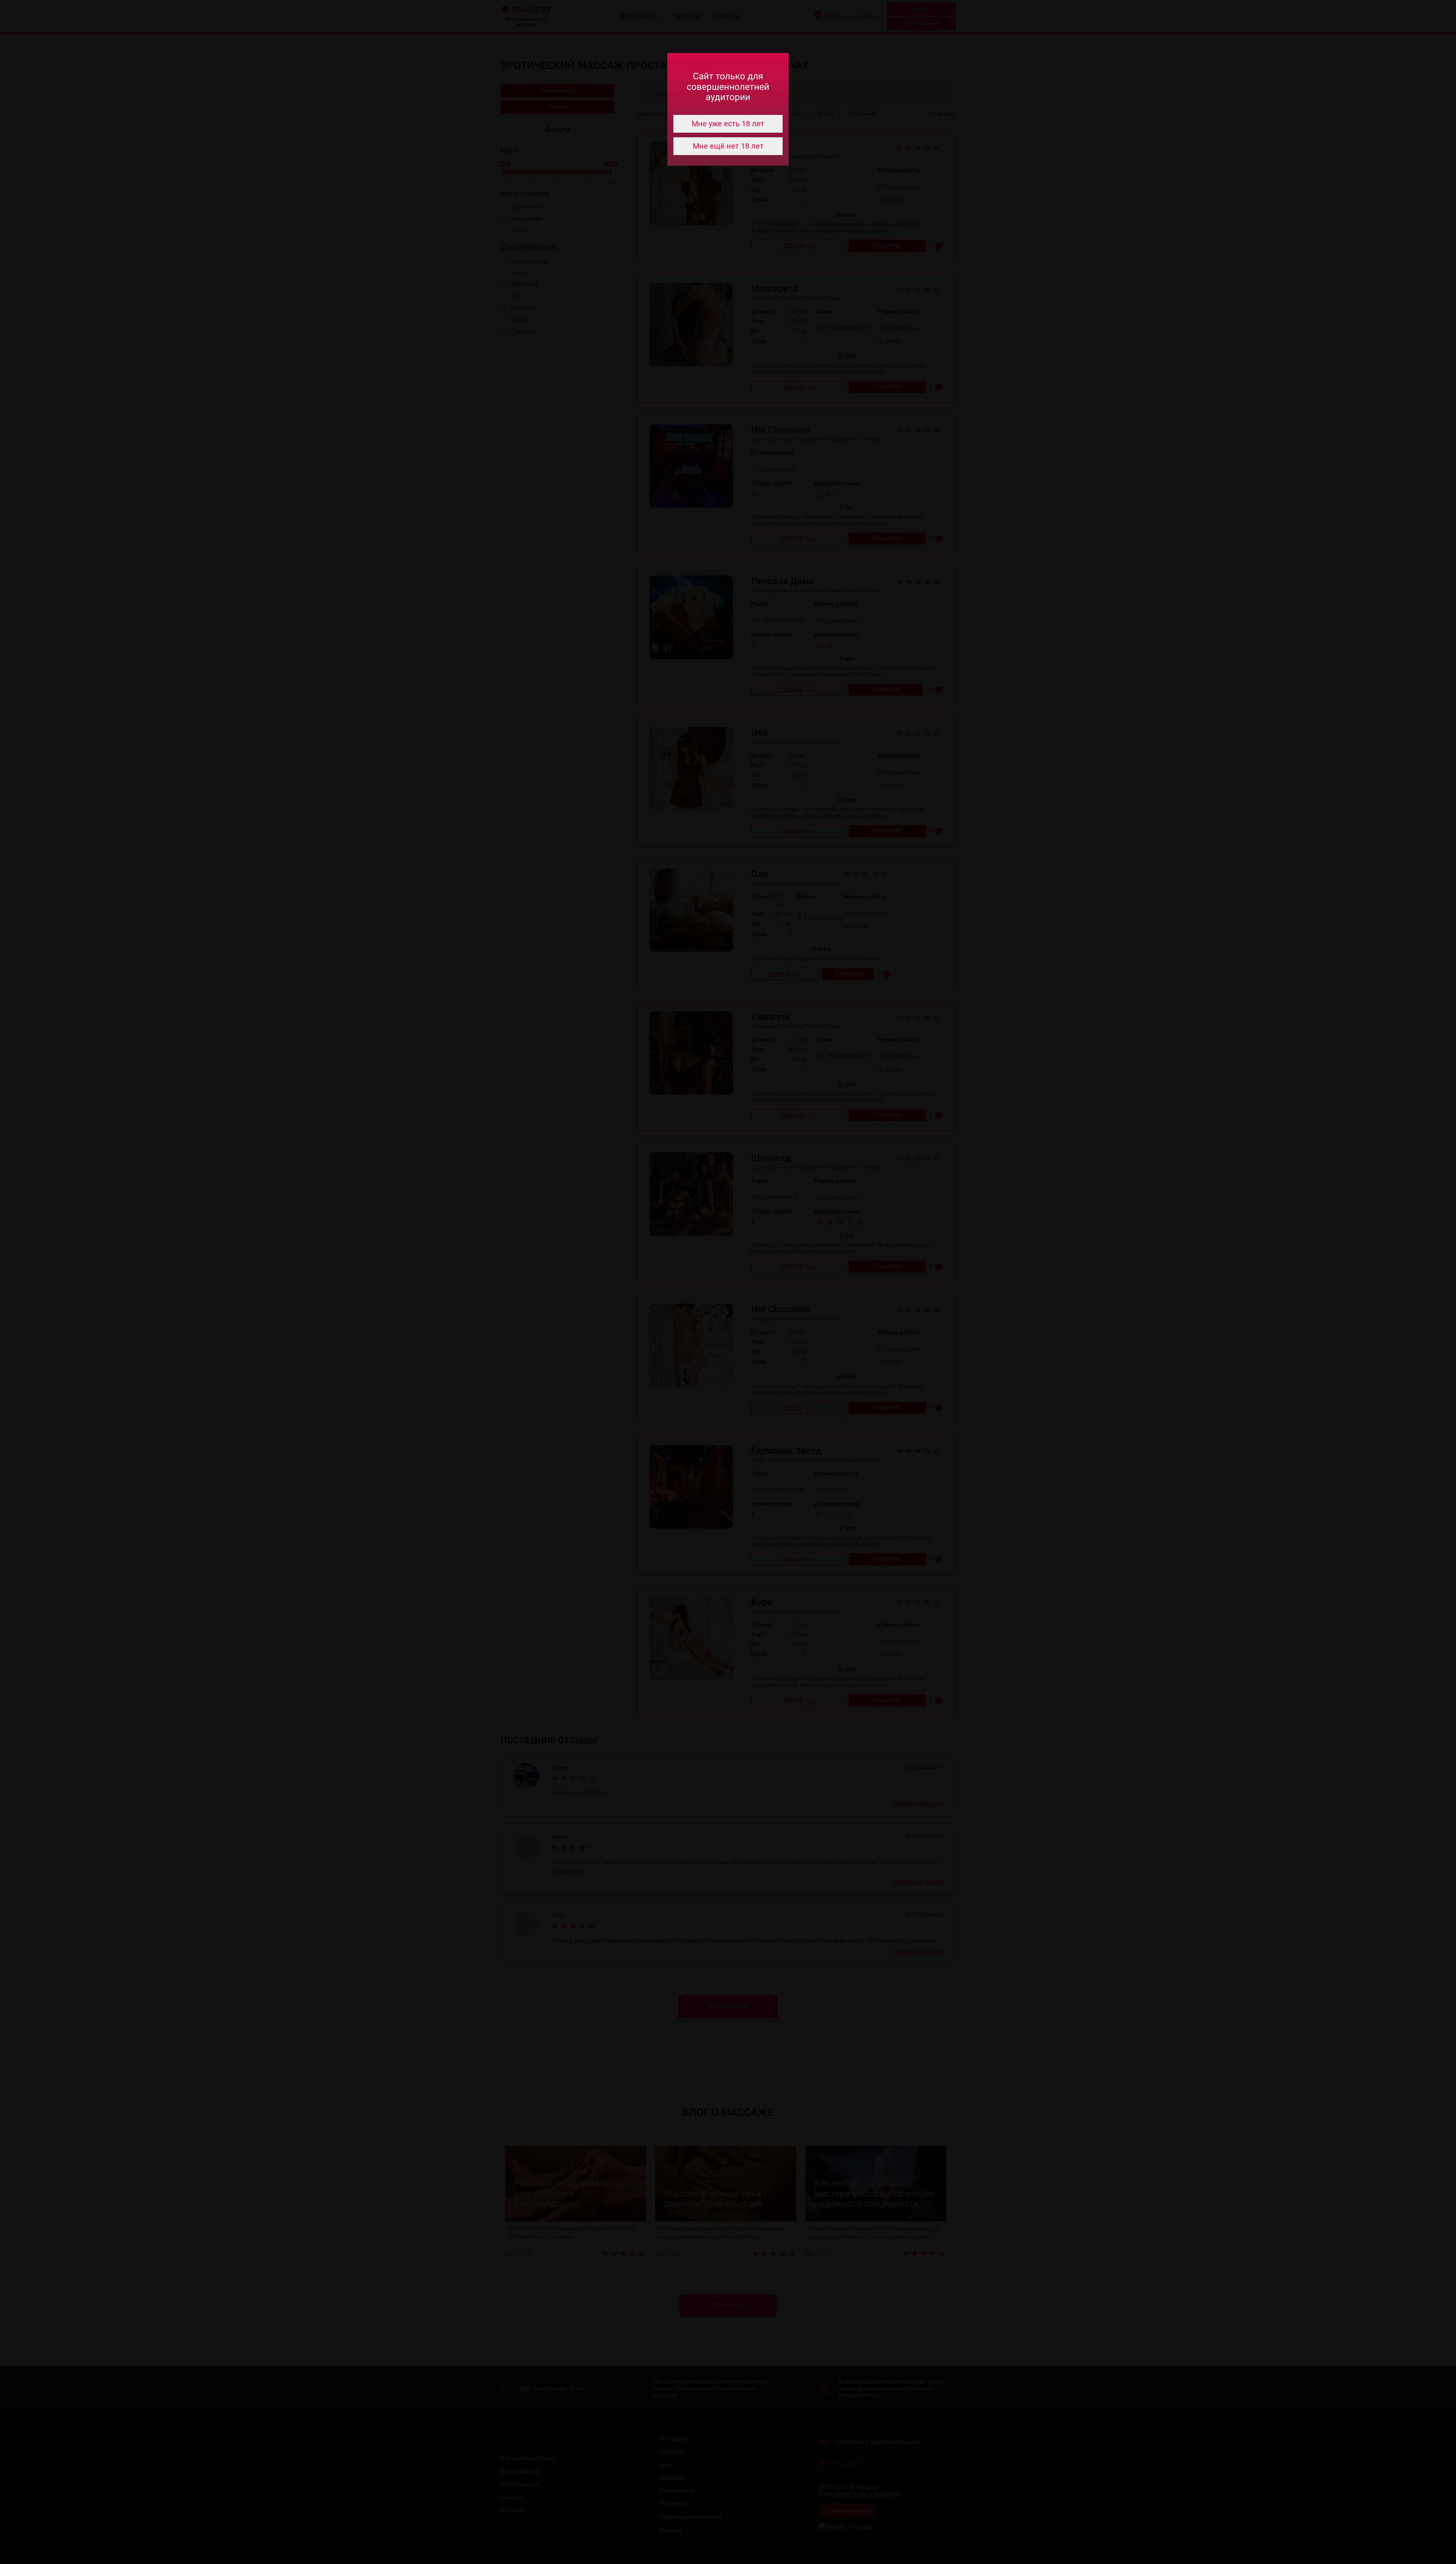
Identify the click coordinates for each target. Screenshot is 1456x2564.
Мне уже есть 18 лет (728, 124)
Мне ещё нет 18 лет (728, 146)
